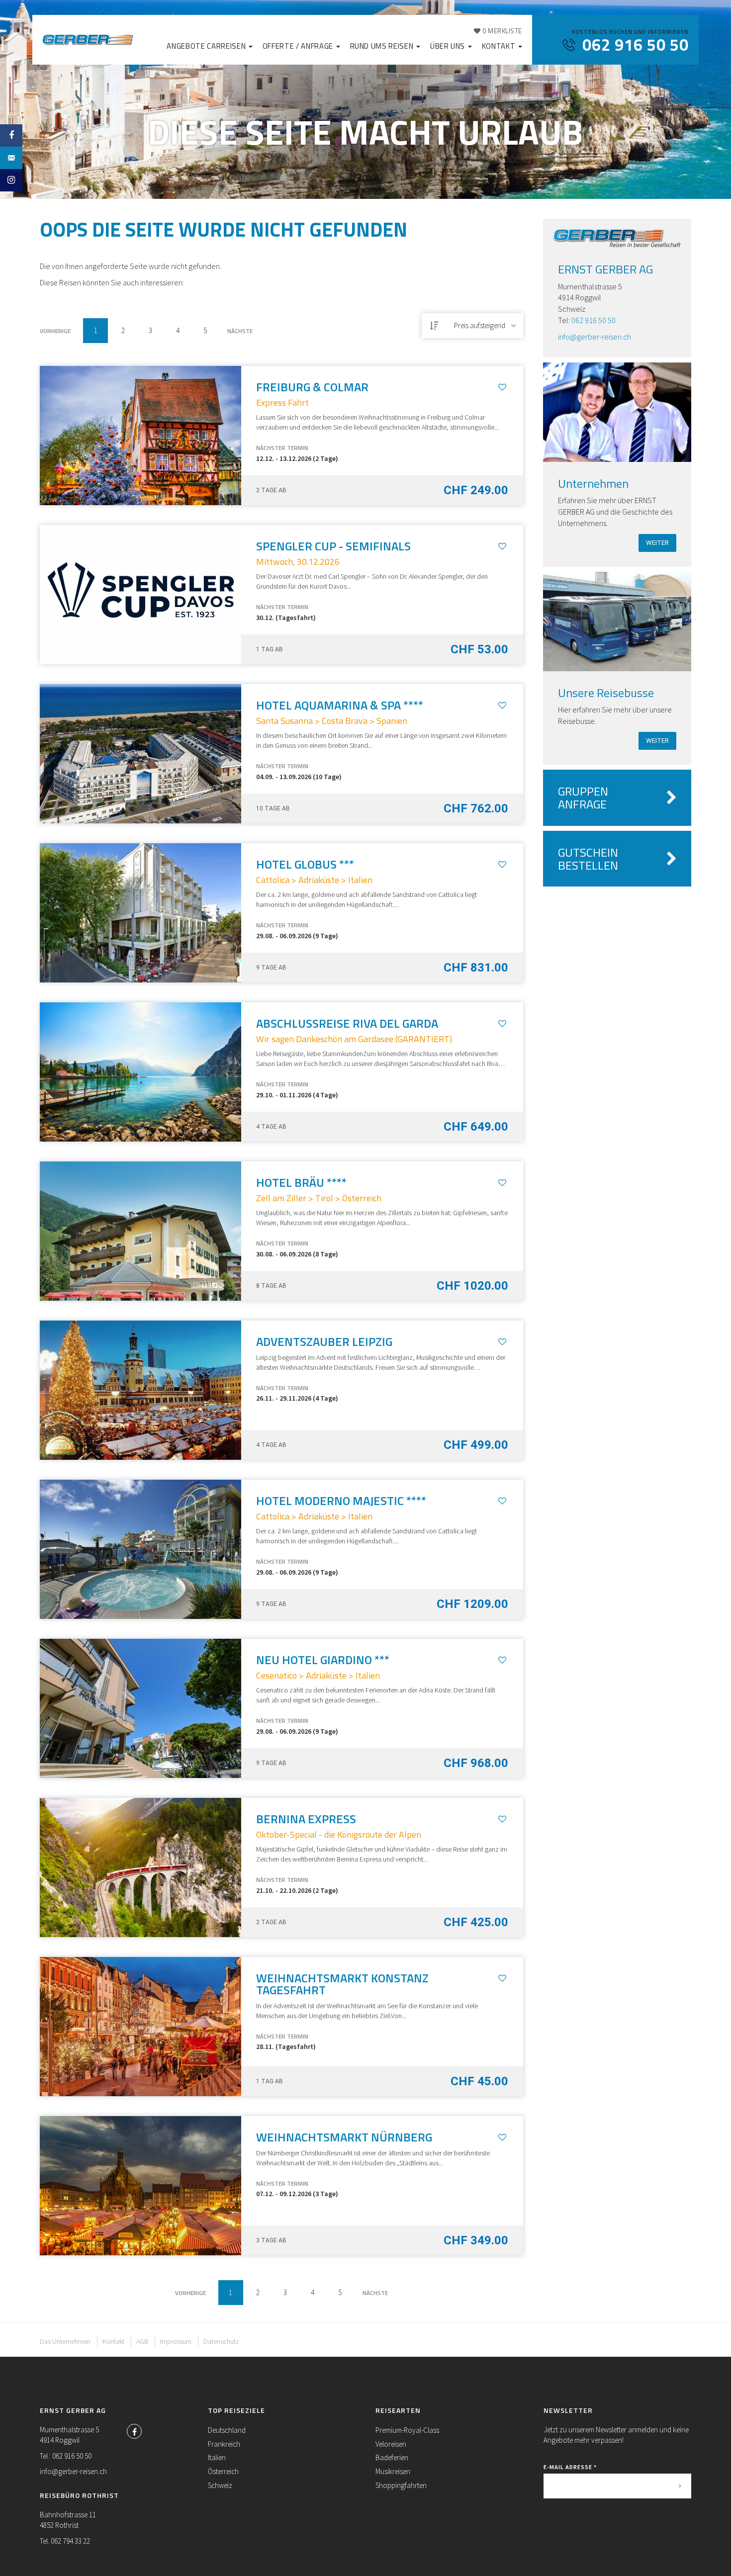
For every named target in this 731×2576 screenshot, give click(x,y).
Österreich (223, 2471)
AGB (142, 2341)
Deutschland (227, 2430)
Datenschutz (221, 2341)
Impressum (176, 2341)
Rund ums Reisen (383, 46)
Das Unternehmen (65, 2341)
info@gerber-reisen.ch (594, 337)
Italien (217, 2457)
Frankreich (224, 2444)
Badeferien (392, 2457)
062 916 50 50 (594, 320)
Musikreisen (393, 2471)
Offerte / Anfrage (299, 46)
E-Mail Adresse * (570, 2467)
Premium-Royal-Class (407, 2430)
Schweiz (220, 2485)
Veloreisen (391, 2444)
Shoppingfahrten (401, 2485)
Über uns (449, 46)
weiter (657, 543)
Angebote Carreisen (207, 46)
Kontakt (500, 46)
